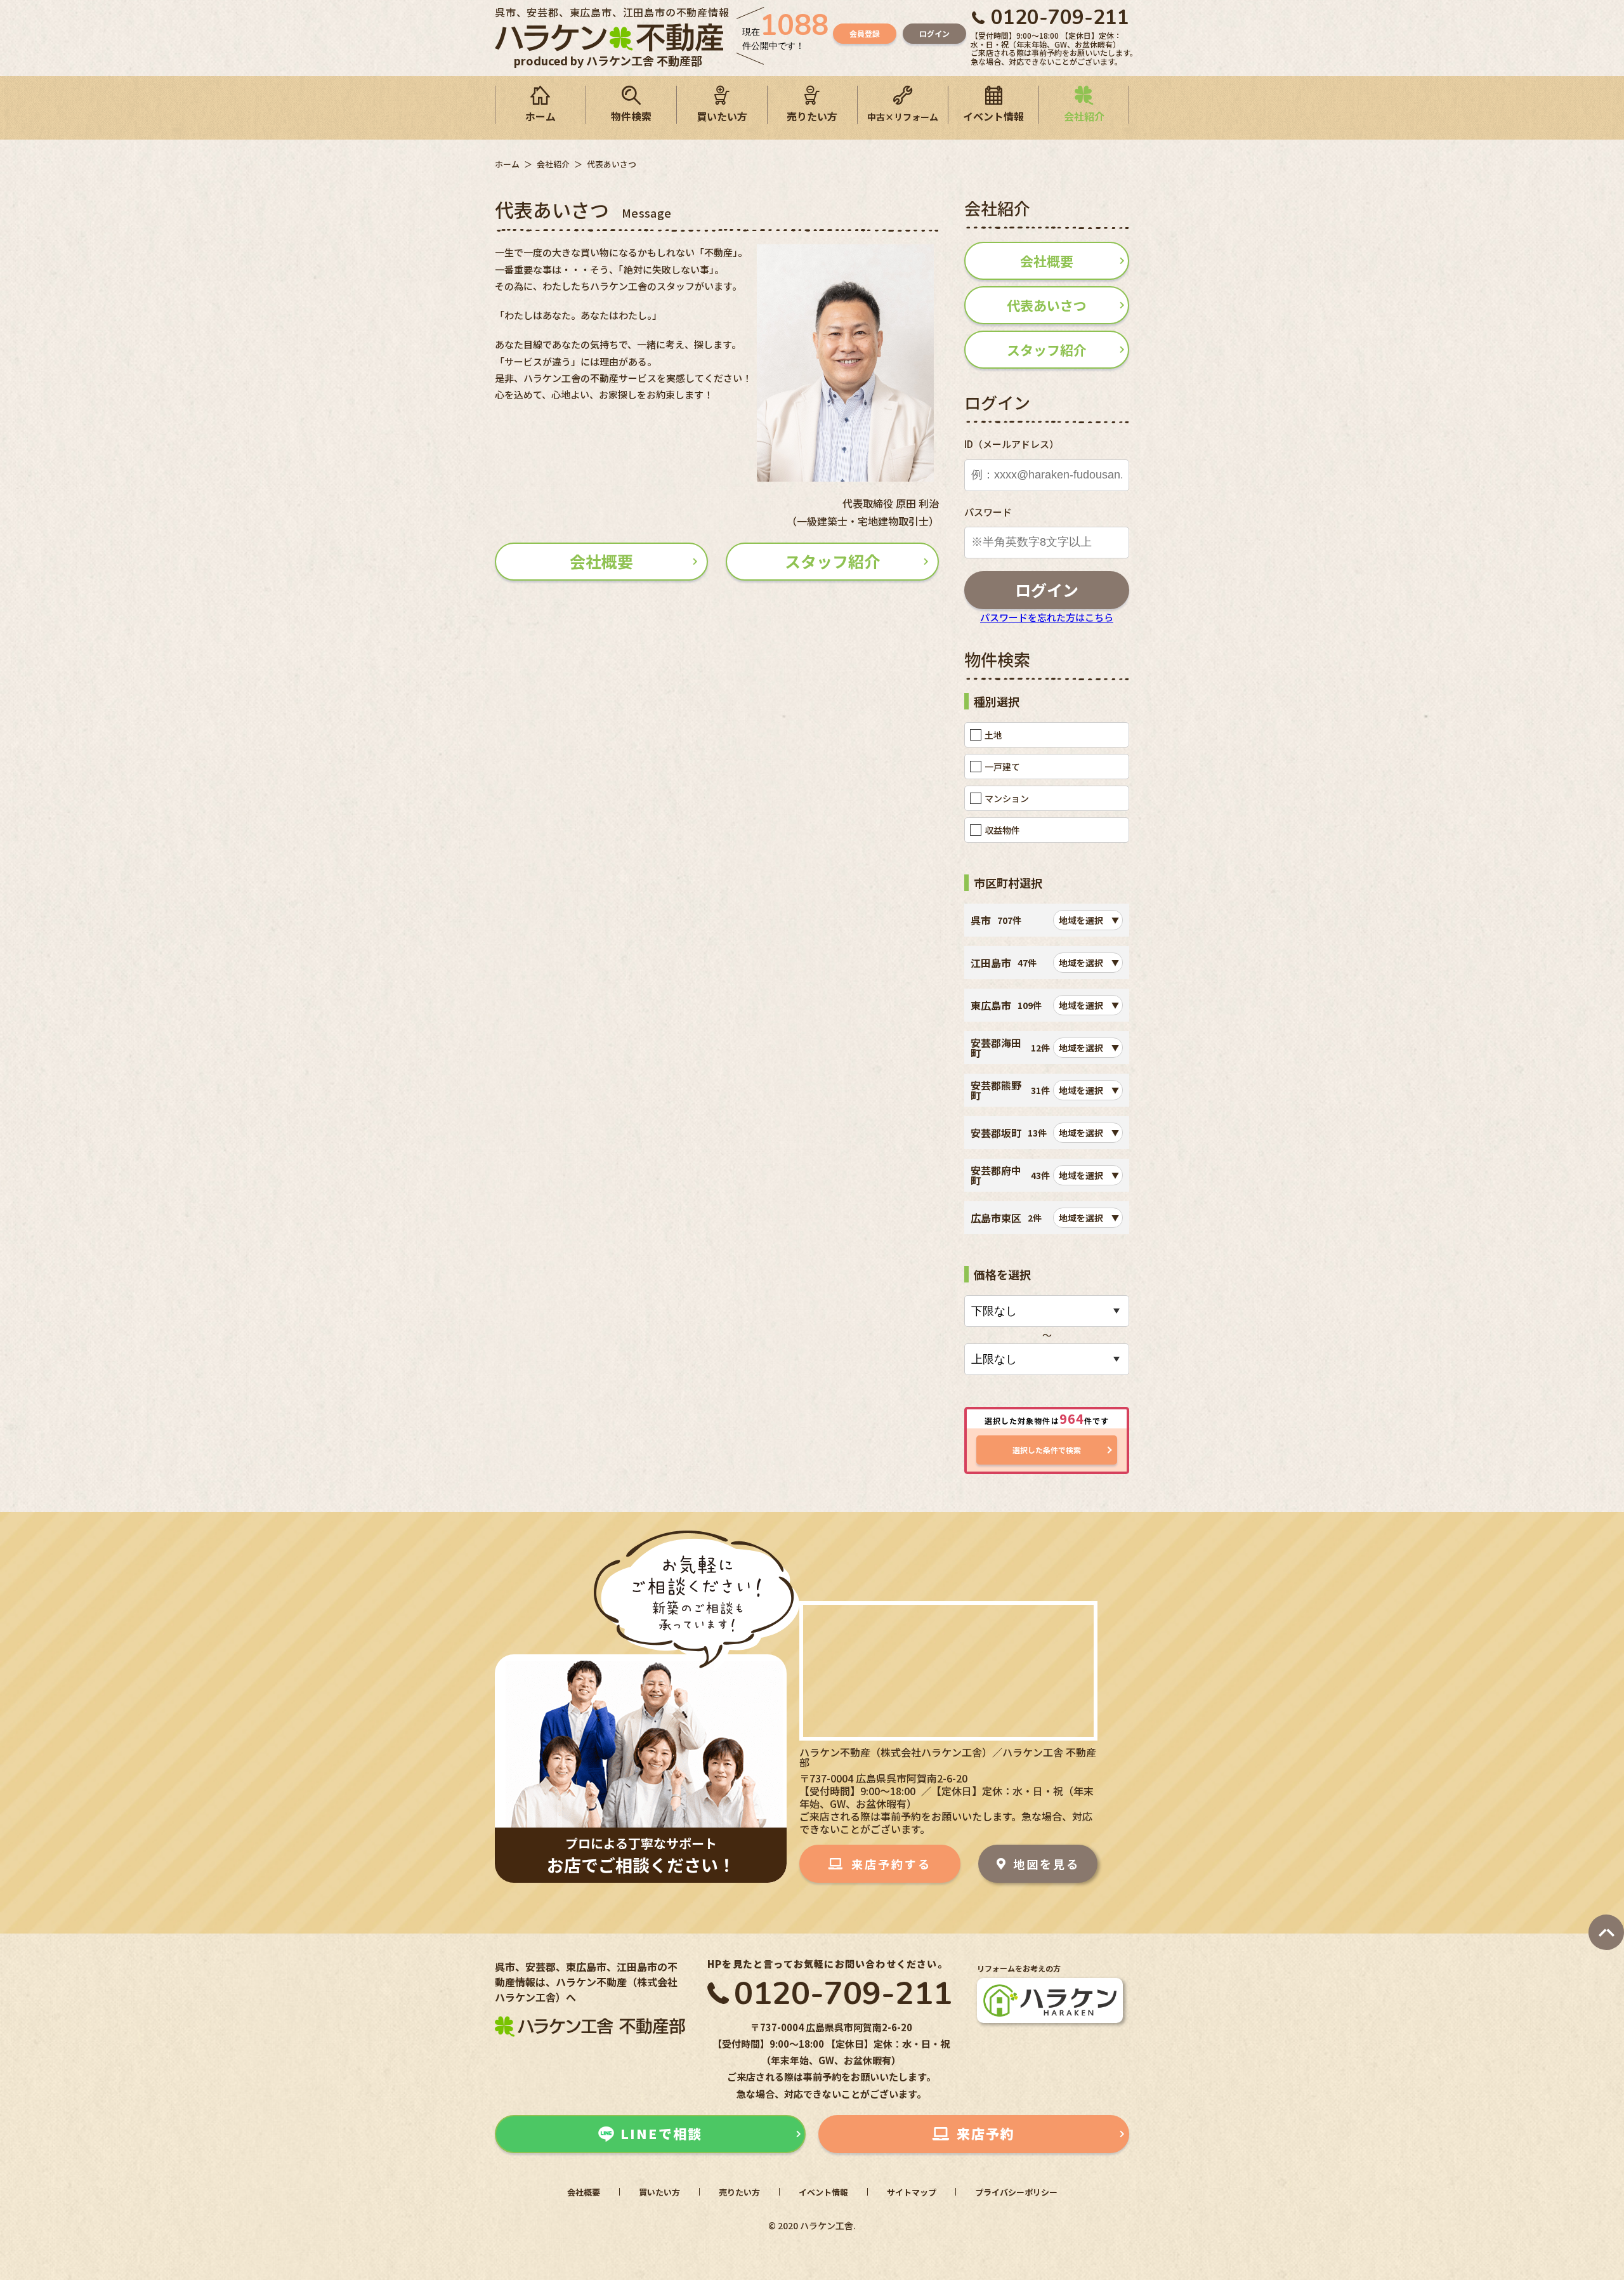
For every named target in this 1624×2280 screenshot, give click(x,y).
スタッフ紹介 (832, 561)
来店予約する (891, 1864)
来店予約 (986, 2133)
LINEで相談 (661, 2133)
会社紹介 (1084, 116)
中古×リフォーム (903, 117)
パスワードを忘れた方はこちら (1047, 617)
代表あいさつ (1047, 305)
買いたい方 (722, 116)
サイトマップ (912, 2192)
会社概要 (601, 561)
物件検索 (631, 116)
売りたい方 (812, 116)
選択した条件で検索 (1047, 1450)
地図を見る (1046, 1864)
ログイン (934, 33)
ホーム (540, 116)
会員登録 (865, 33)
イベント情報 (993, 116)
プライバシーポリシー (1016, 2192)
